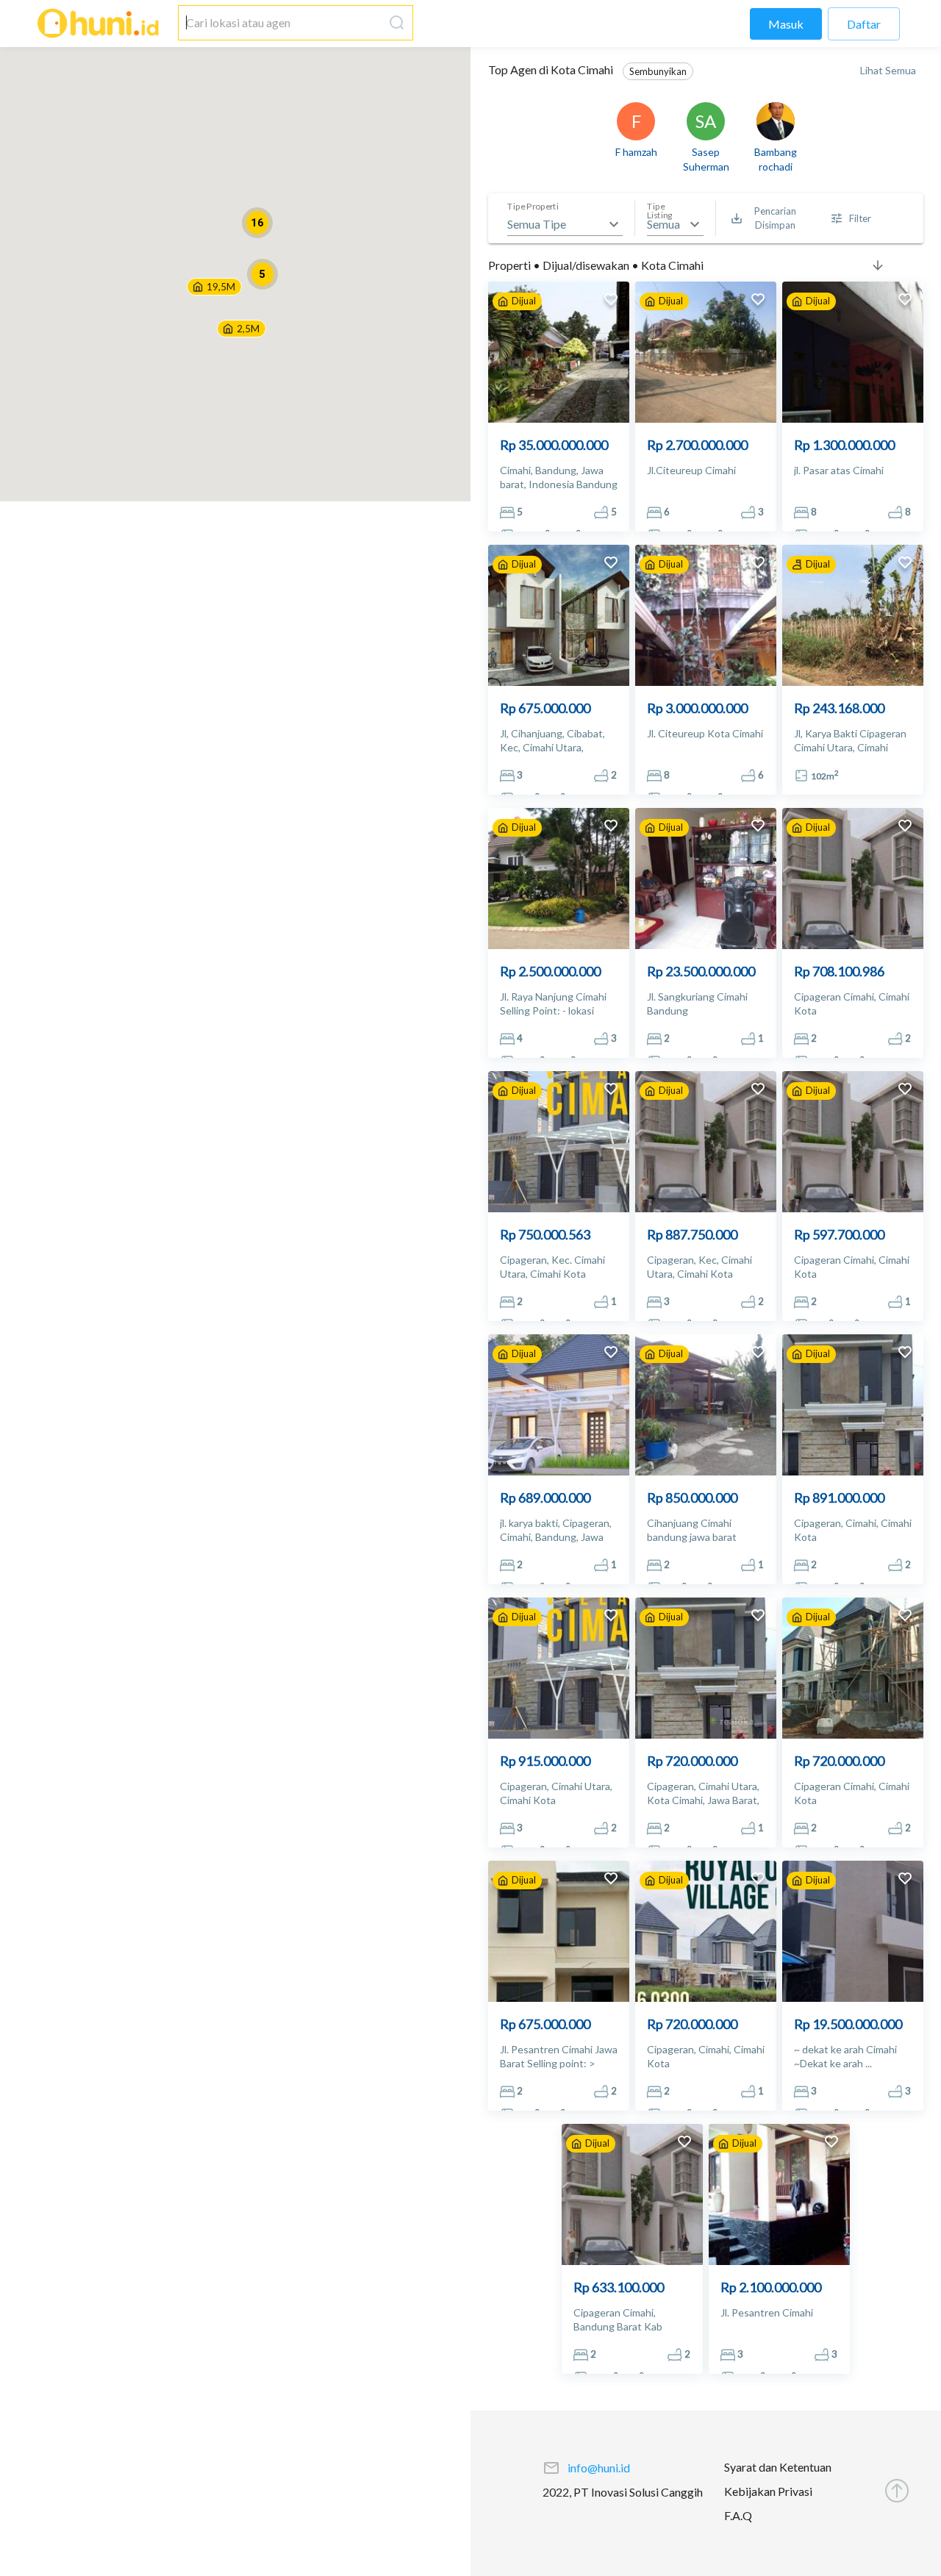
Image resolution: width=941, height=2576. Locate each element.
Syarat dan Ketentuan (778, 2467)
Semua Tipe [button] (537, 224)
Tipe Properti (533, 207)
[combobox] (281, 23)
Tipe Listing (660, 211)
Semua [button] (663, 224)
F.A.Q (738, 2515)
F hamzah (636, 152)
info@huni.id (599, 2468)
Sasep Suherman (706, 159)
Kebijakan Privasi (768, 2491)
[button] (241, 329)
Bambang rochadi (776, 159)
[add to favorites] (611, 301)
